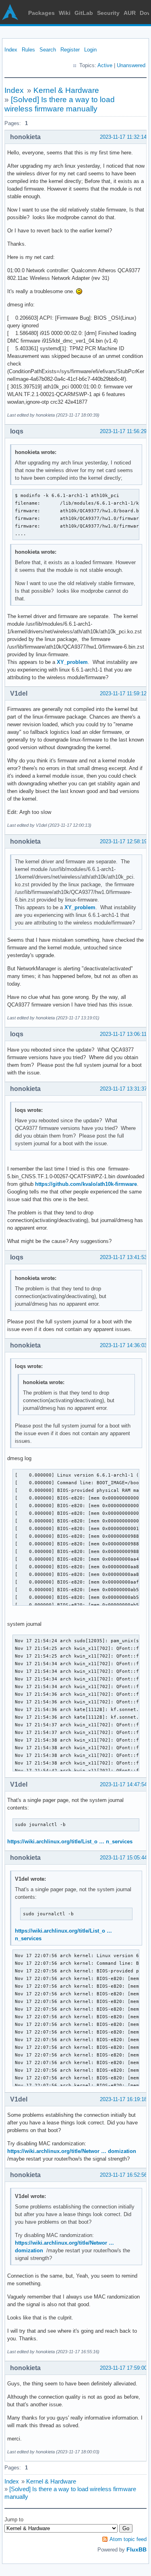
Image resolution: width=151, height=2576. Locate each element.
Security (108, 13)
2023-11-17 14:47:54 (123, 1784)
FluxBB (137, 2549)
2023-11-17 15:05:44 (123, 1858)
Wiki (65, 13)
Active (105, 65)
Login (90, 50)
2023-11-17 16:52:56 (123, 2175)
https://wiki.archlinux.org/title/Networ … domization (72, 2151)
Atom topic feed (128, 2539)
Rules (28, 50)
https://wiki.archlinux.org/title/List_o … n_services (70, 1842)
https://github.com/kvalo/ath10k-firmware (86, 1184)
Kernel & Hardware (66, 90)
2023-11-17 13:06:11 (123, 1034)
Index (11, 50)
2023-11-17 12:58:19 (123, 841)
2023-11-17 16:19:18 (123, 2099)
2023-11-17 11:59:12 (123, 693)
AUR (130, 13)
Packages (41, 13)
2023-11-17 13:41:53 (123, 1257)
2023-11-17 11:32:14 (123, 137)
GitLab (84, 13)
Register (70, 50)
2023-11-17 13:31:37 (123, 1089)
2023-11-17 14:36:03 (123, 1345)
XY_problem (72, 662)
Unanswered (131, 65)
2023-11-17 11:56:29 (123, 431)
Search (48, 50)
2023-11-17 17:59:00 (123, 2368)
